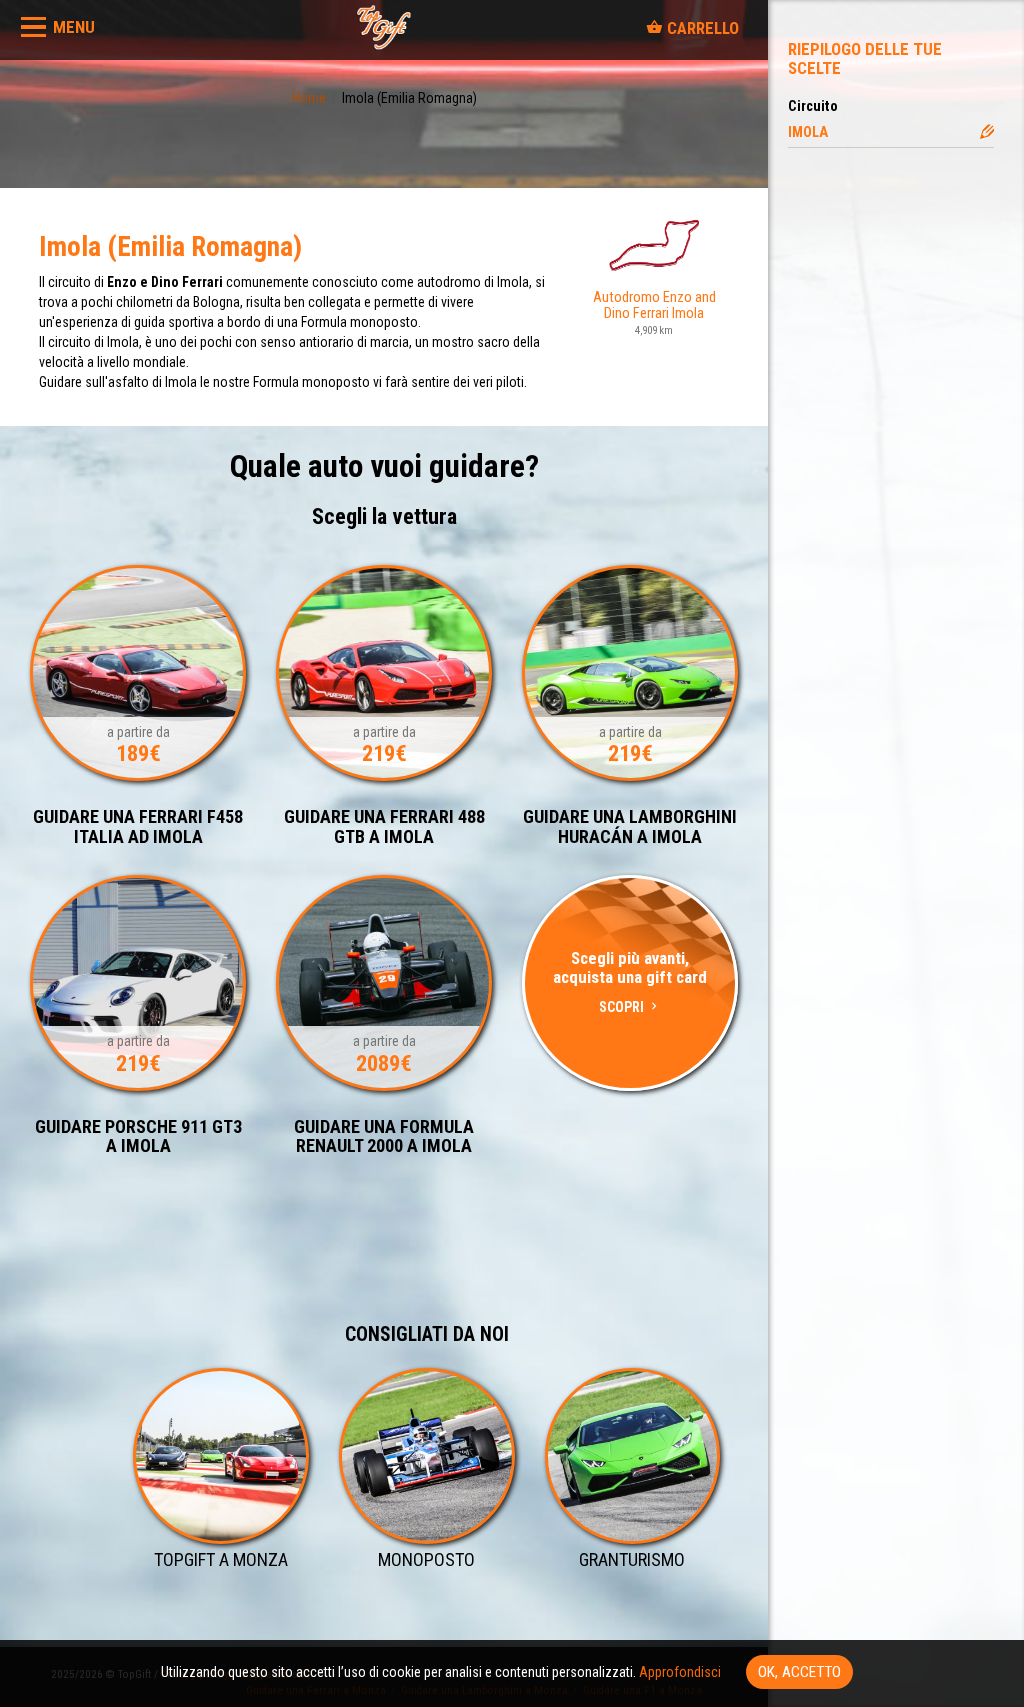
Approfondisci (680, 1672)
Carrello (701, 28)
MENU (74, 27)
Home (309, 98)
